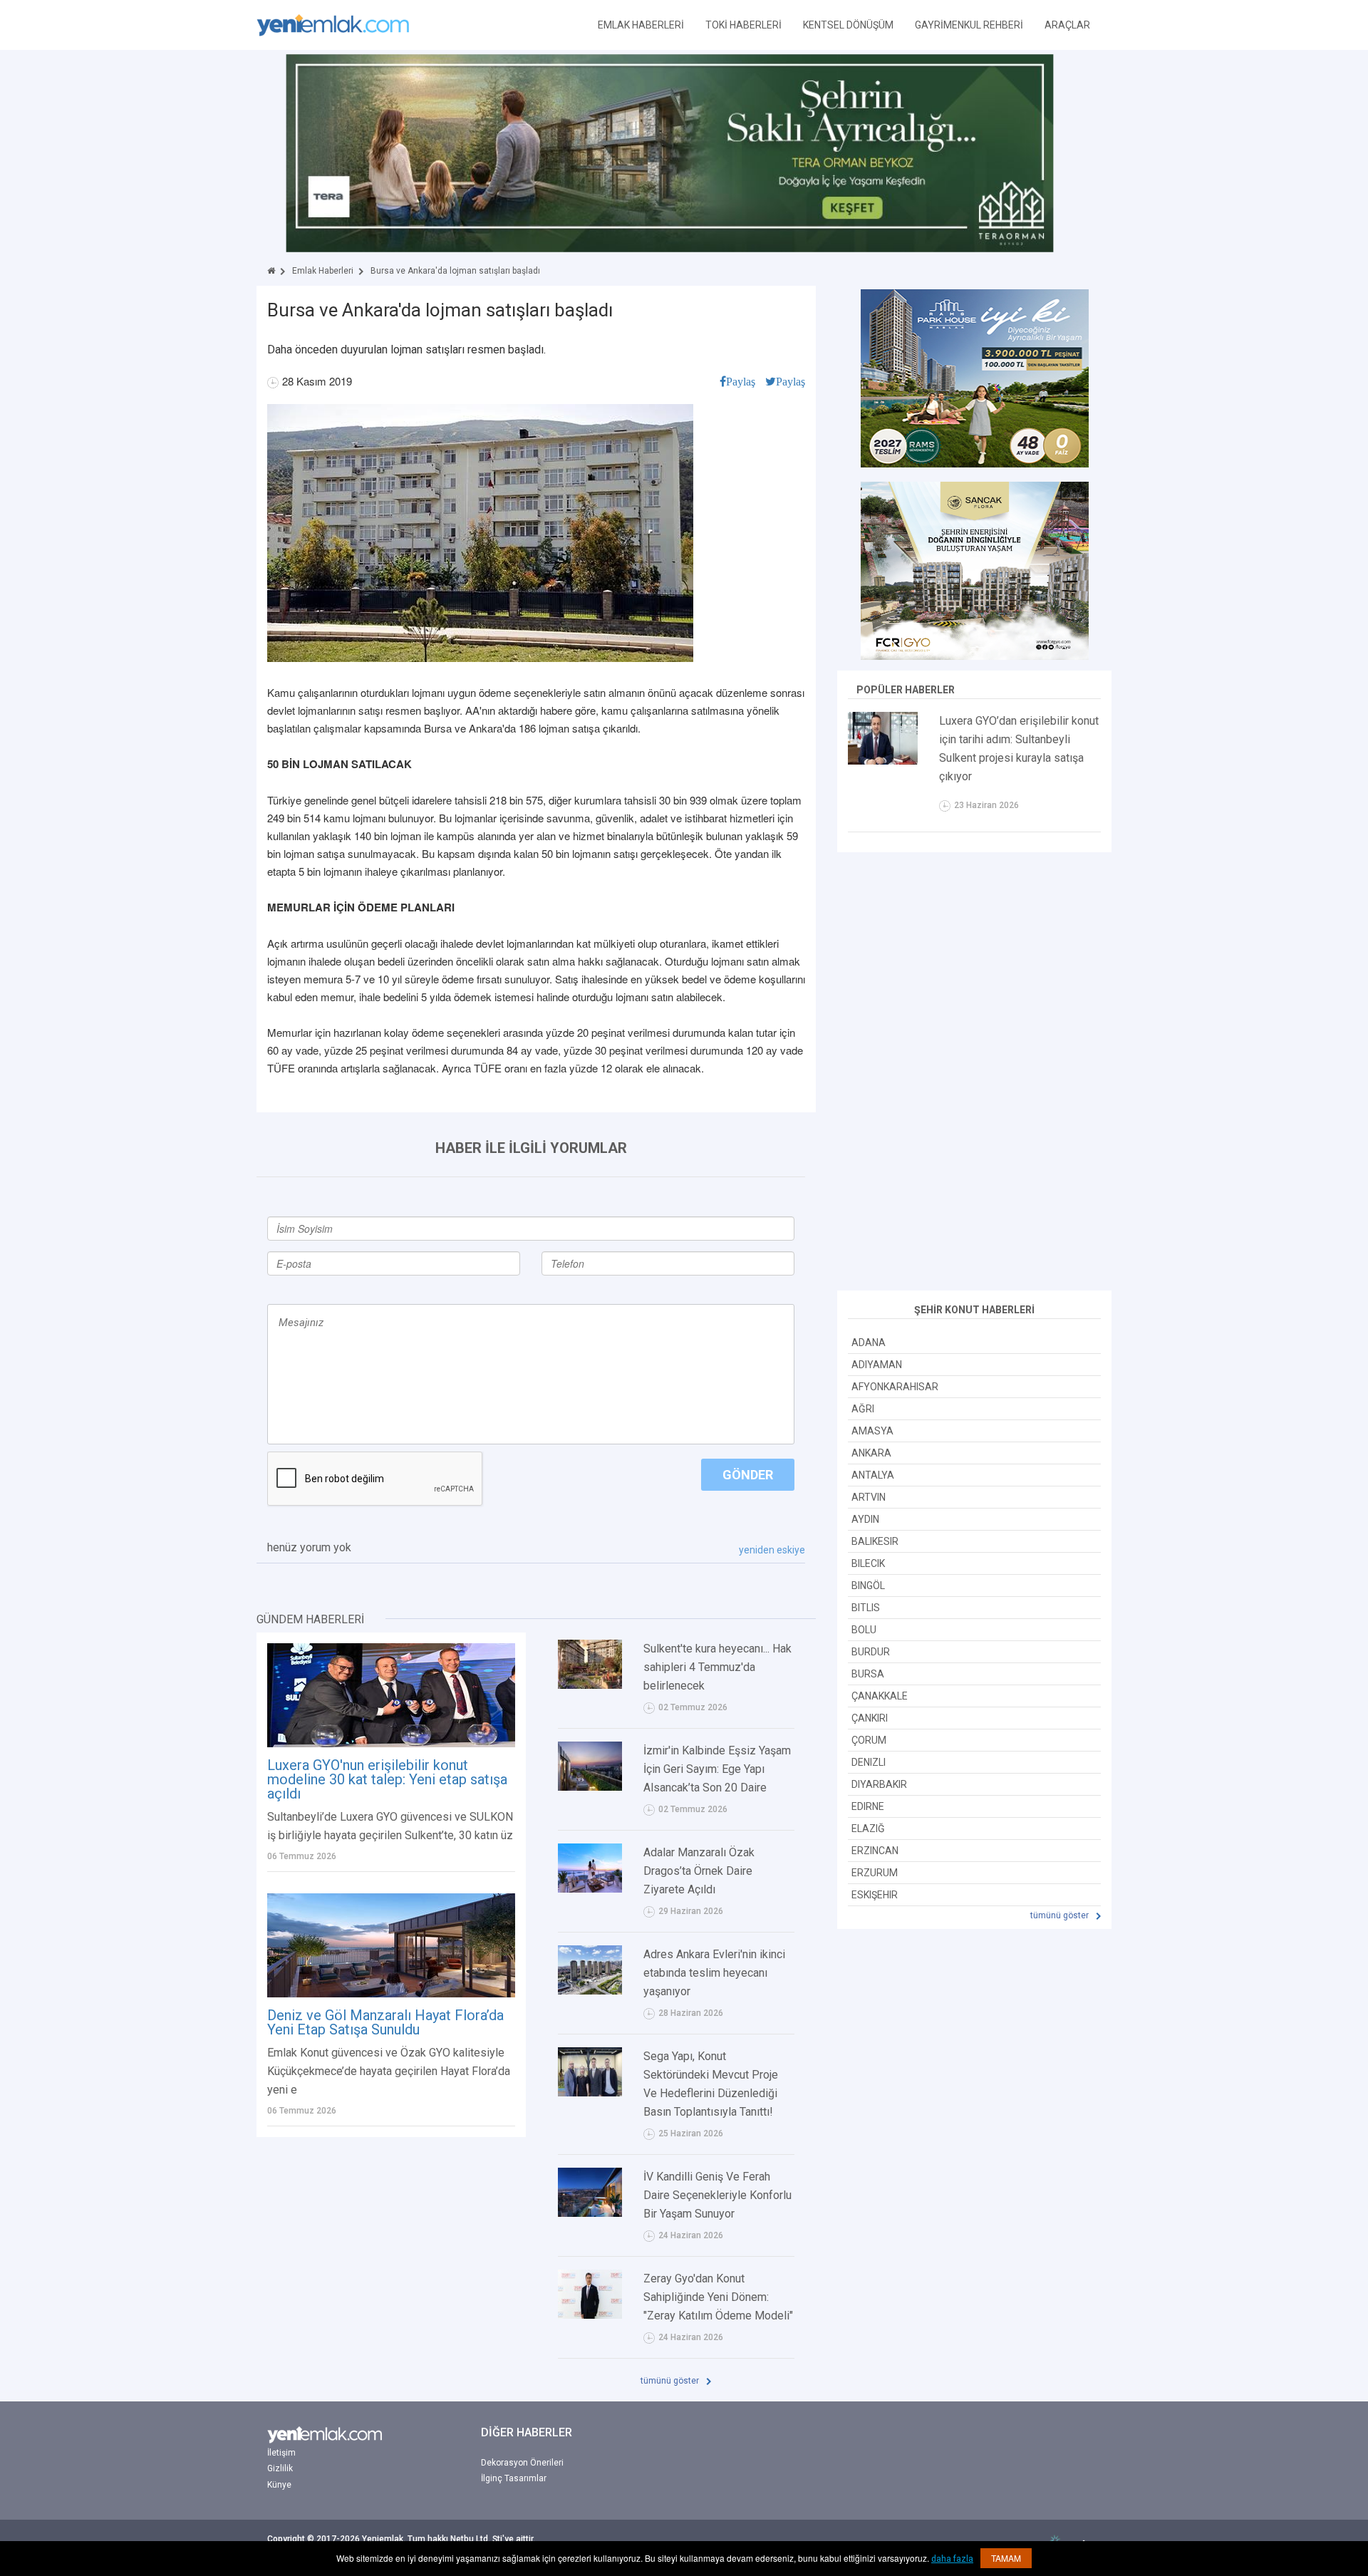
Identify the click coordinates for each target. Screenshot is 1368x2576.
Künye (279, 2485)
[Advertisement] (975, 1073)
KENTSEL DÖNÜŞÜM (848, 25)
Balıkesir (875, 1541)
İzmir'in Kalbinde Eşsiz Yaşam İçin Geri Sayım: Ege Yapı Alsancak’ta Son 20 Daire (717, 1769)
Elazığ (868, 1828)
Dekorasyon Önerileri (522, 2463)
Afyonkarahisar (895, 1387)
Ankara (871, 1453)
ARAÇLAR (1067, 25)
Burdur (871, 1652)
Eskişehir (875, 1895)
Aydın (865, 1519)
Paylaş (741, 381)
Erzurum (875, 1873)
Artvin (869, 1497)
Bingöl (868, 1586)
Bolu (864, 1630)
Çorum (869, 1740)
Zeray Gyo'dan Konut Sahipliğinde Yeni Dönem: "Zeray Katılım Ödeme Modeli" (718, 2297)
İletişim (281, 2453)
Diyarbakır (879, 1784)
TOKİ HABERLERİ (743, 25)
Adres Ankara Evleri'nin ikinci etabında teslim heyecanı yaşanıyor (714, 1973)
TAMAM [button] (1006, 2558)
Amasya (872, 1431)
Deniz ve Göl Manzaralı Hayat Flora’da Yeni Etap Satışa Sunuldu (385, 2022)
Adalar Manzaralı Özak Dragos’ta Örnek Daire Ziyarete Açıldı (699, 1871)
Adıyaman (877, 1365)
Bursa (868, 1674)
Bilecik (868, 1563)
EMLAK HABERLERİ (641, 25)
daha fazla (952, 2559)
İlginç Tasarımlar (514, 2478)
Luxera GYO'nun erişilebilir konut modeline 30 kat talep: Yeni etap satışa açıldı (387, 1779)
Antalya (873, 1475)
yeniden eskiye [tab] (772, 1550)
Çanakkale (880, 1696)
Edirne (868, 1806)
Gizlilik (280, 2468)
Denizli (869, 1762)
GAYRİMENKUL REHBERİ (969, 25)
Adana (869, 1343)
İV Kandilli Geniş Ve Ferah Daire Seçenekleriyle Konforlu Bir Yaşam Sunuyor (717, 2195)
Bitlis (866, 1608)
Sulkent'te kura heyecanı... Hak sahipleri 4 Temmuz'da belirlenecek (717, 1667)
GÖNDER (748, 1475)
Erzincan (875, 1851)
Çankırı (870, 1718)
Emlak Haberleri (323, 271)
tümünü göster (671, 2381)
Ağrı (863, 1409)
